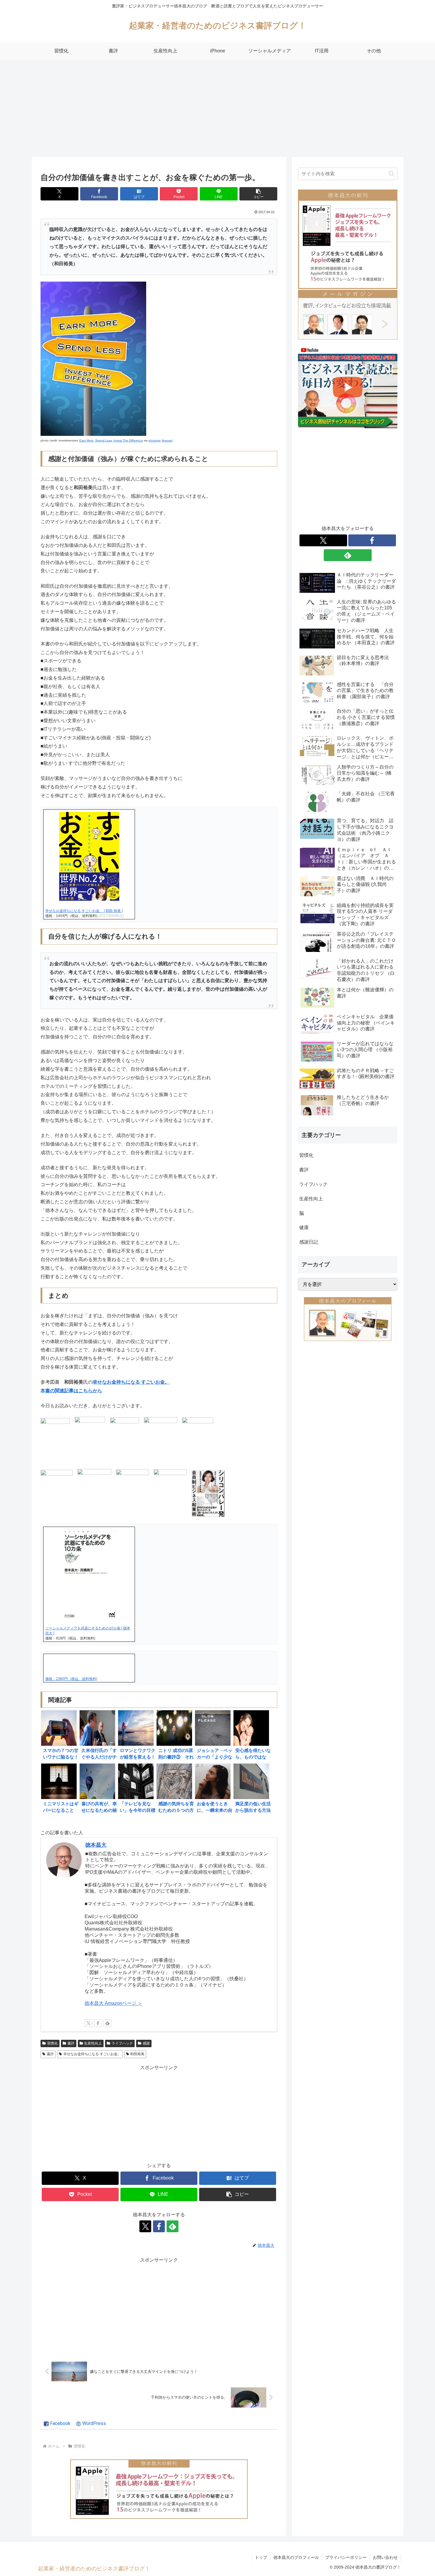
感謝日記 (309, 1242)
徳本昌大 (96, 1845)
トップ (261, 2557)
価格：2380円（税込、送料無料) (71, 1679)
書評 (71, 2043)
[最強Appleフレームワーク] (159, 2489)
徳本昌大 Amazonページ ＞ (113, 2003)
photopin (155, 440)
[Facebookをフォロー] (98, 2023)
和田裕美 (137, 2054)
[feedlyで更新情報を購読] (107, 2023)
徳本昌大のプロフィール (296, 2557)
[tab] (57, 2424)
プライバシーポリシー (346, 2557)
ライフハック (122, 2043)
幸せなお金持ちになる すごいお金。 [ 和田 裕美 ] (84, 911)
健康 (304, 1227)
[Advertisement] (217, 108)
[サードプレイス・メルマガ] (348, 314)
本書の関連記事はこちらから (71, 1391)
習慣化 (52, 2043)
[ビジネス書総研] (348, 387)
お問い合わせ (385, 2557)
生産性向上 (93, 2043)
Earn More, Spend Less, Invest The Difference (111, 440)
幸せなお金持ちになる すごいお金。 (131, 1382)
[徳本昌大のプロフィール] (348, 1319)
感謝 (146, 2043)
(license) (167, 440)
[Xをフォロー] (88, 2023)
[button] (258, 194)
